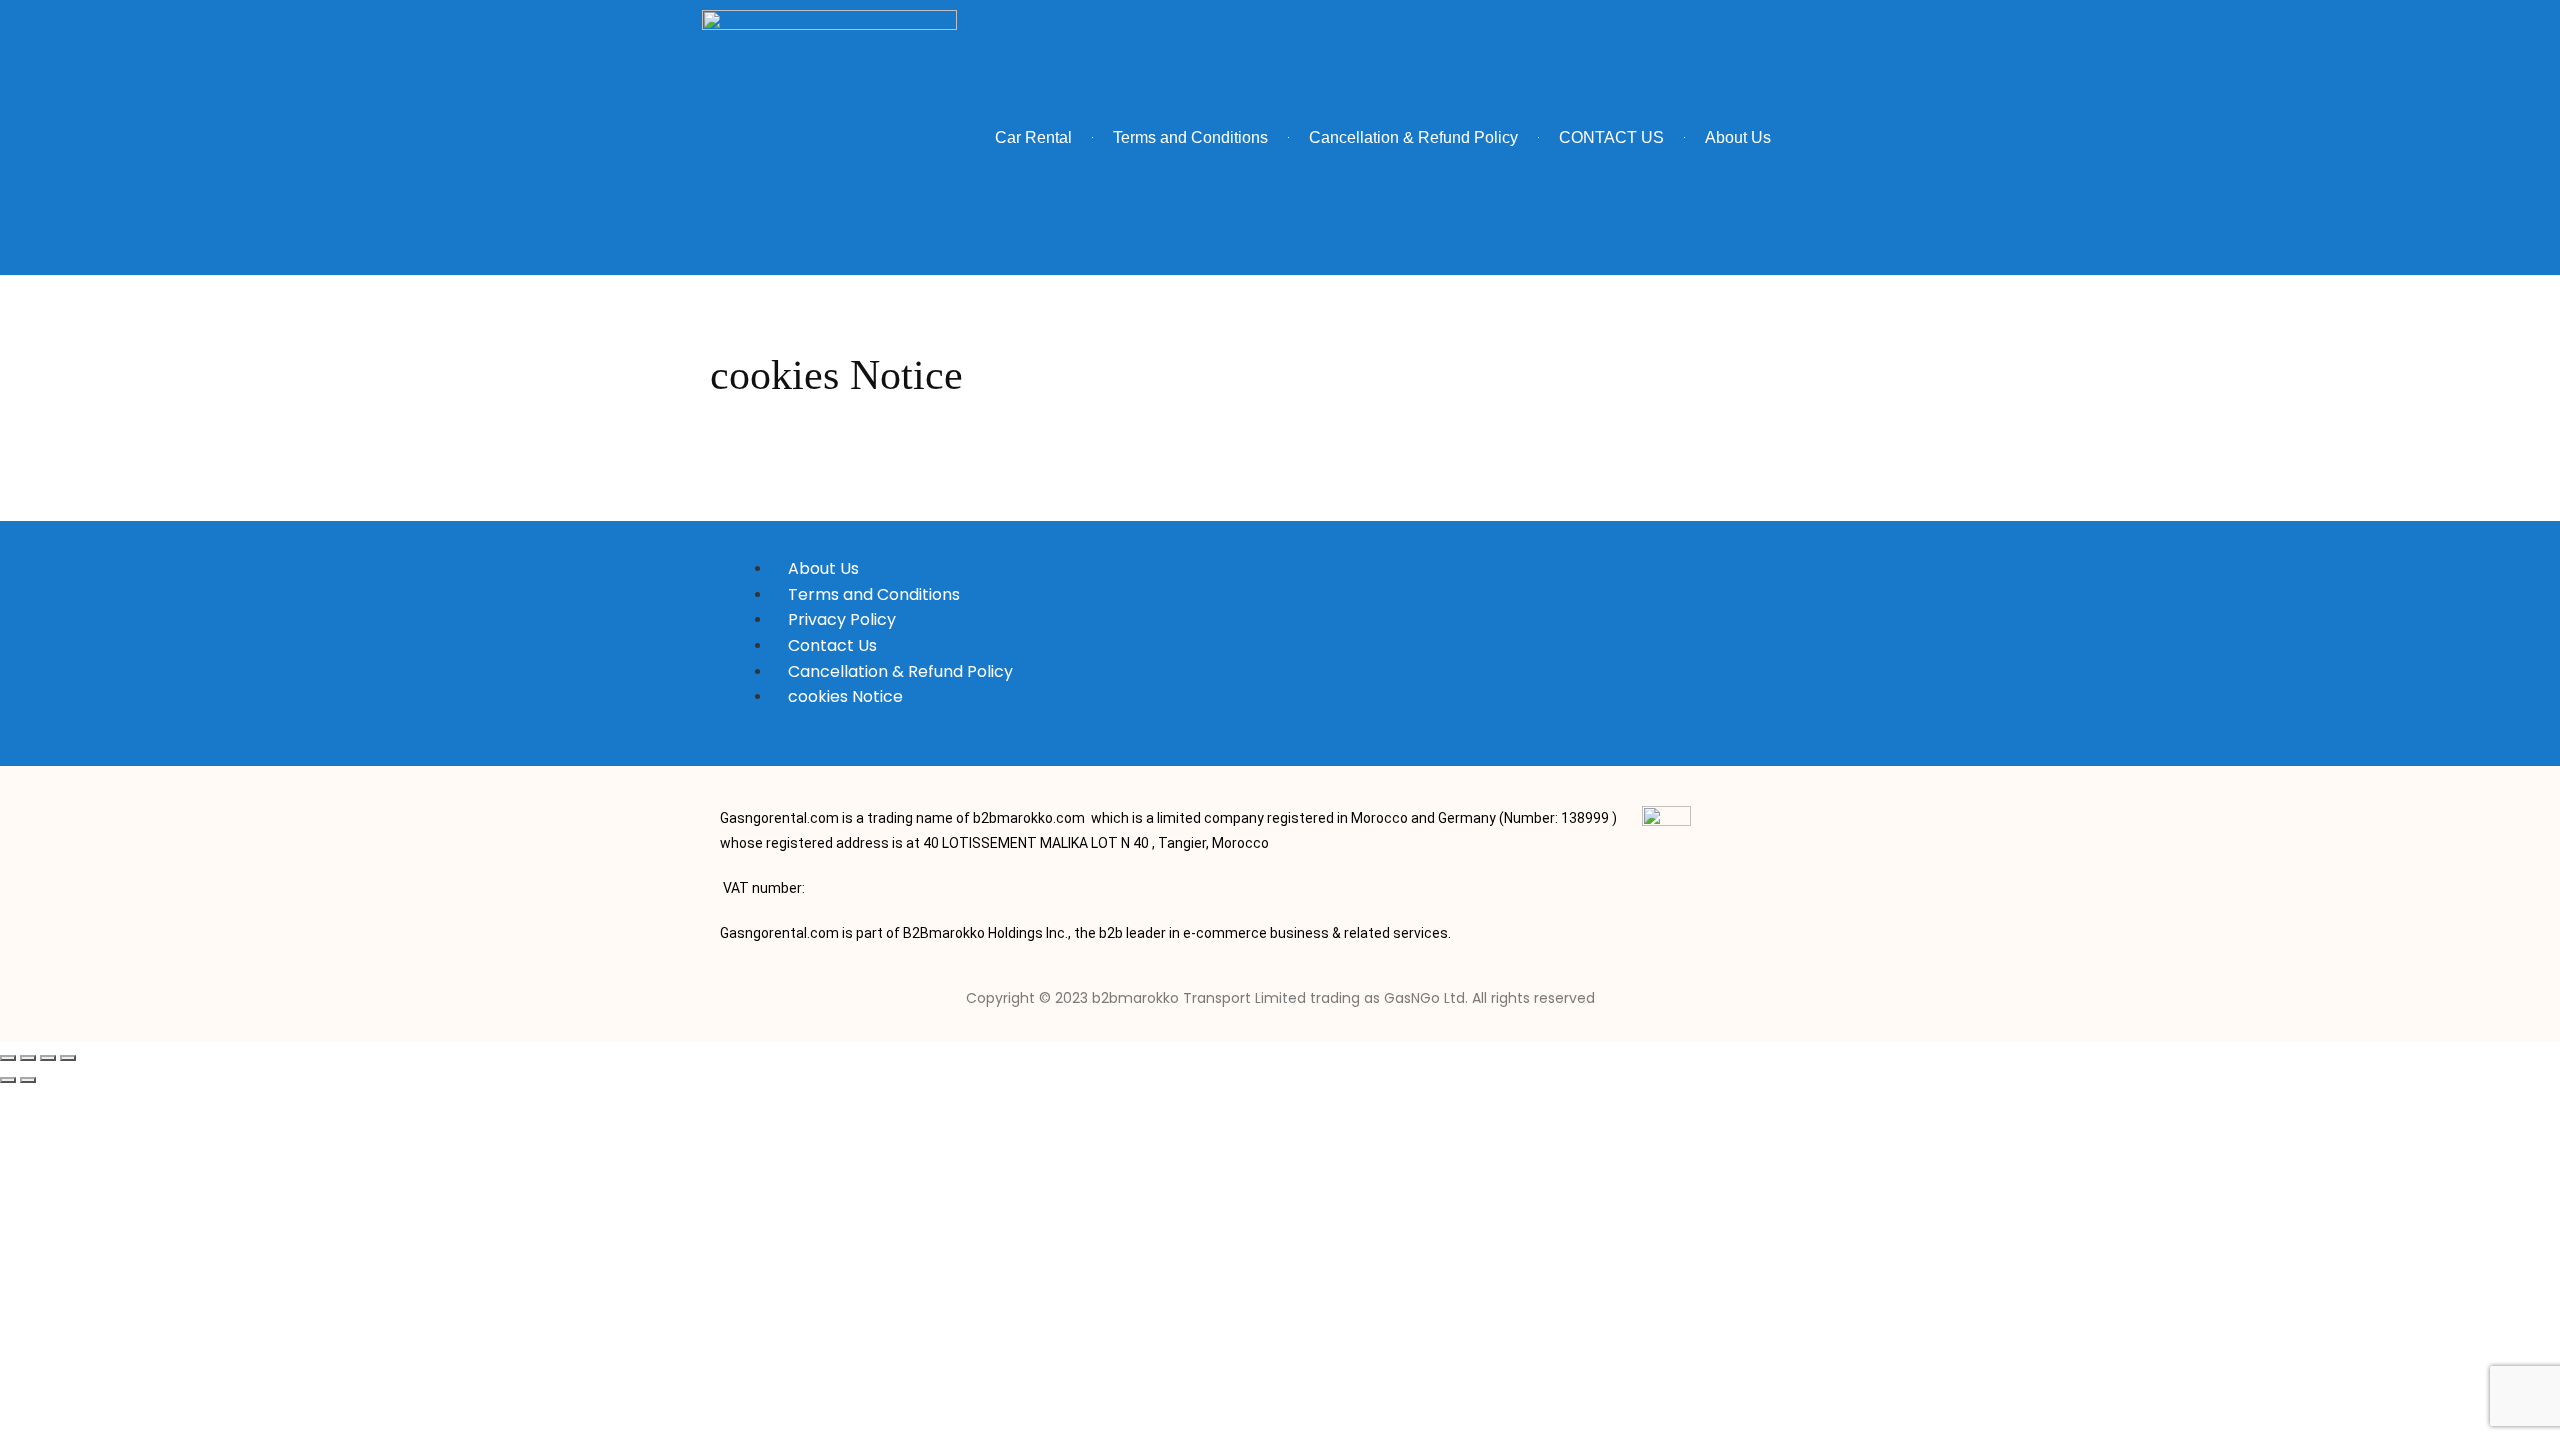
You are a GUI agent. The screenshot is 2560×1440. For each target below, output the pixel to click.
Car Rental (1033, 137)
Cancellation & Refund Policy (1413, 137)
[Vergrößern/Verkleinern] (8, 1058)
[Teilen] (48, 1058)
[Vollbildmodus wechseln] (28, 1058)
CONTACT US (1611, 137)
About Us (1738, 137)
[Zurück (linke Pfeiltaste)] (8, 1080)
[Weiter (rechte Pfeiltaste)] (28, 1080)
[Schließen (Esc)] (68, 1058)
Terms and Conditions (1190, 137)
